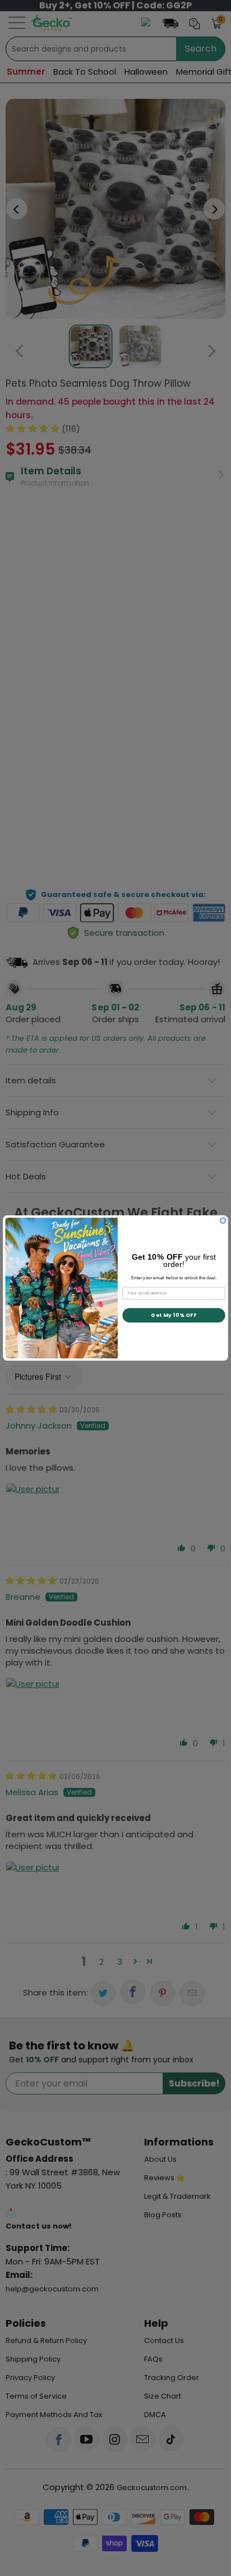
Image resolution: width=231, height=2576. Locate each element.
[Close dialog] (223, 1220)
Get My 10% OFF (174, 1315)
